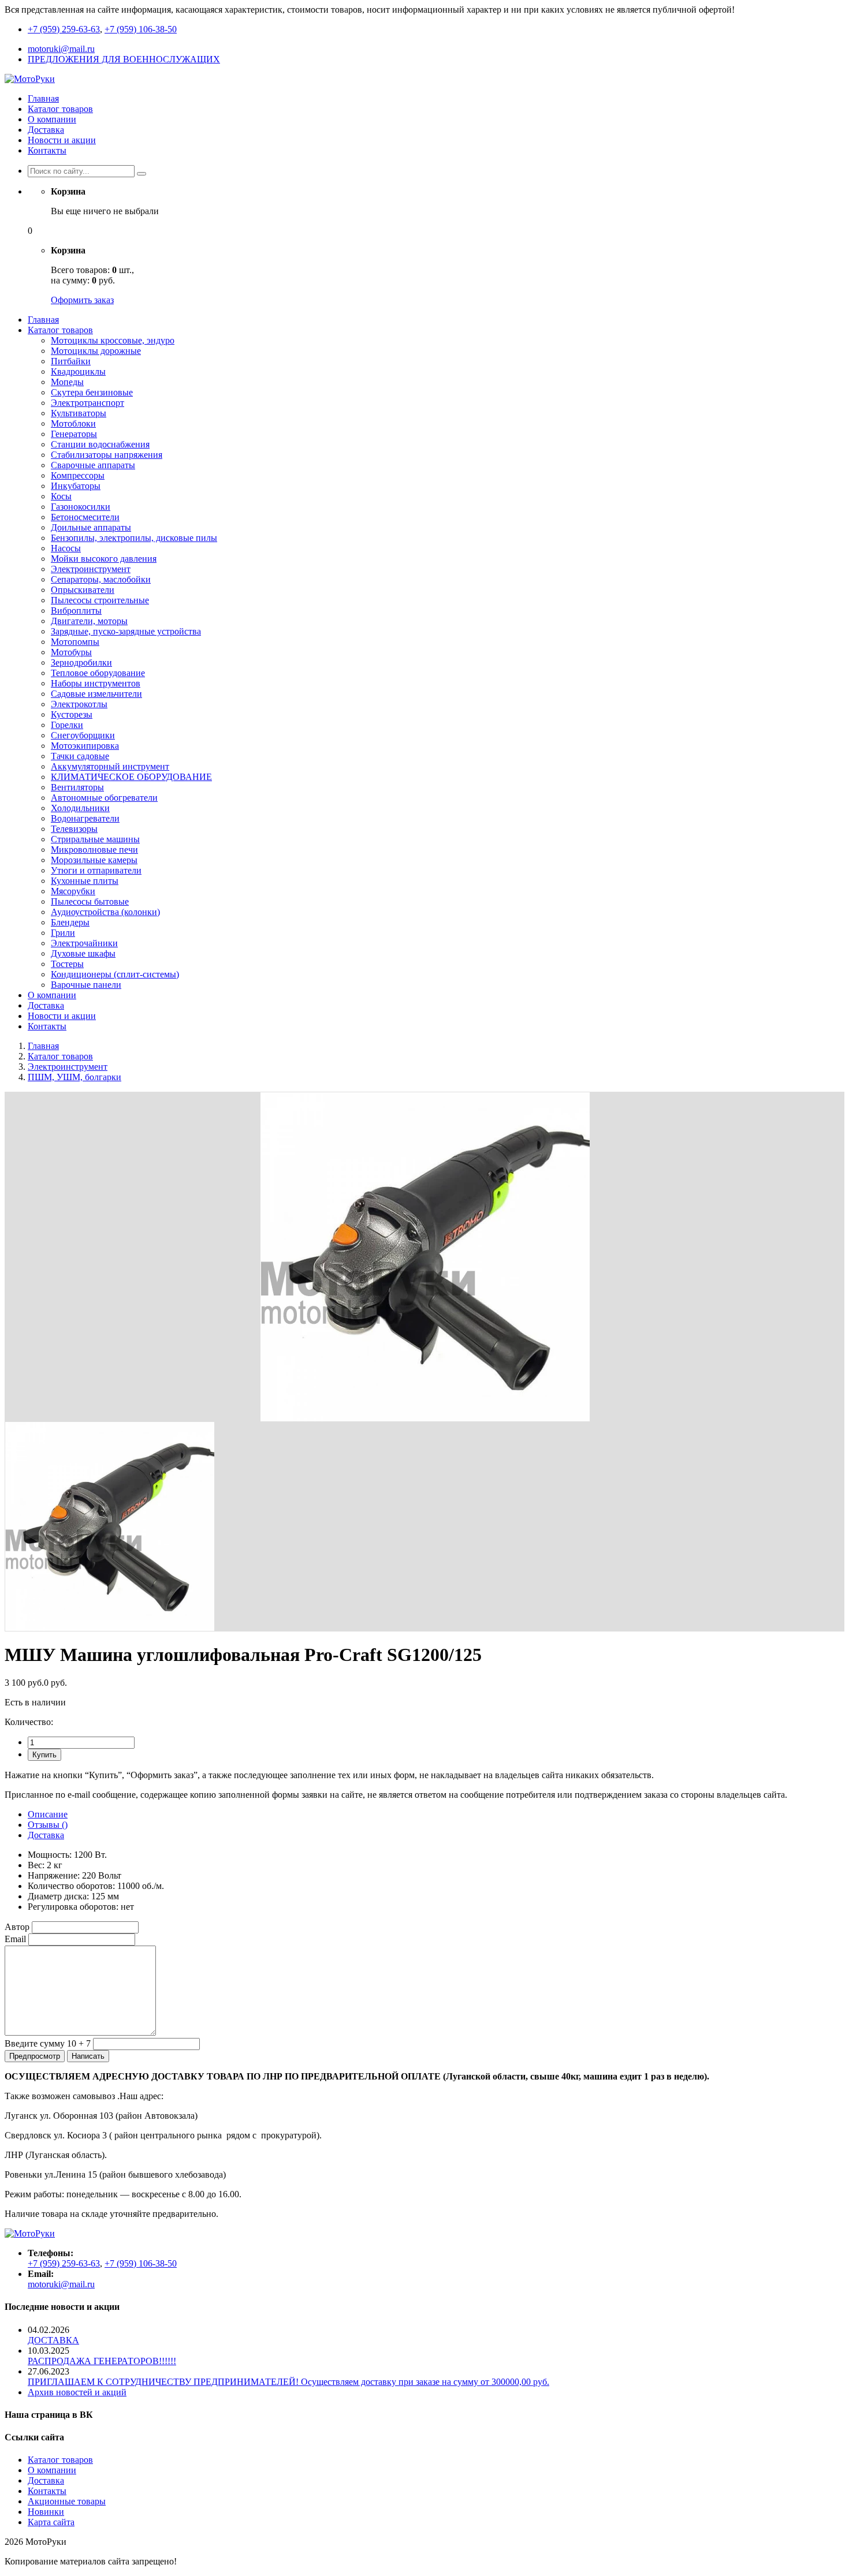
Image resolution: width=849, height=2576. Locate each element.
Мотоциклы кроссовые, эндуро (113, 340)
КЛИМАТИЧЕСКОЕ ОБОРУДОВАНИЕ (131, 777)
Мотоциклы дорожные (96, 351)
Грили (63, 933)
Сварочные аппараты (93, 465)
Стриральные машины (95, 839)
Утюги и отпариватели (96, 870)
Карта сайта (51, 2522)
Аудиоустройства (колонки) (105, 912)
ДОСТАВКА (53, 2340)
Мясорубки (73, 891)
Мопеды (67, 382)
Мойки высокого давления (104, 559)
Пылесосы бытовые (90, 901)
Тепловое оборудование (98, 673)
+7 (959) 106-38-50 (141, 29)
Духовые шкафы (83, 953)
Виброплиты (76, 611)
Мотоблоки (73, 423)
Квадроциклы (78, 372)
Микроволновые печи (94, 850)
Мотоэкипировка (85, 746)
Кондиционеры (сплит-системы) (115, 974)
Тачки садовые (80, 756)
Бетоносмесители (85, 517)
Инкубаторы (76, 486)
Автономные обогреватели (104, 798)
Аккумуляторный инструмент (110, 766)
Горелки (67, 725)
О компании (52, 119)
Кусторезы (72, 714)
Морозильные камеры (94, 860)
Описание (48, 1814)
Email (15, 1939)
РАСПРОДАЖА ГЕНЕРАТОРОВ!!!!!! (102, 2361)
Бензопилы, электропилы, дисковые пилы (134, 538)
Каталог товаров (60, 109)
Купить (44, 1755)
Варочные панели (86, 985)
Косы (61, 496)
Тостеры (67, 964)
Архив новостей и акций (77, 2392)
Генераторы (74, 434)
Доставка (46, 130)
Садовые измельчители (96, 694)
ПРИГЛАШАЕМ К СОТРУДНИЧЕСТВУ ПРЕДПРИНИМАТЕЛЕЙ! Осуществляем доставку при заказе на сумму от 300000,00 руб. (288, 2382)
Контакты (47, 150)
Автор (17, 1927)
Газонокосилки (81, 507)
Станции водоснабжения (100, 444)
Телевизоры (74, 829)
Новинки (46, 2512)
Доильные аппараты (91, 527)
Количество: (29, 1722)
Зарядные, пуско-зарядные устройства (126, 631)
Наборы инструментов (96, 683)
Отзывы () (48, 1825)
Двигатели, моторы (89, 621)
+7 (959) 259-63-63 (64, 29)
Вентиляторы (77, 787)
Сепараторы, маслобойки (101, 579)
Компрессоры (78, 475)
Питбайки (71, 361)
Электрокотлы (79, 704)
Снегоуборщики (83, 735)
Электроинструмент (91, 569)
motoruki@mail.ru (61, 49)
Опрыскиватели (83, 590)
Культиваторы (79, 413)
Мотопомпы (75, 642)
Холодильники (80, 808)
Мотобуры (71, 652)
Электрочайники (84, 943)
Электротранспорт (87, 403)
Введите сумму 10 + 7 (48, 2043)
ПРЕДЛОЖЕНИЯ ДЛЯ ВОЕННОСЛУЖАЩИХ (124, 59)
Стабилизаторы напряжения (107, 455)
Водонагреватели (85, 818)
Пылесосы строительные (100, 600)
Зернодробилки (81, 662)
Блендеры (70, 922)
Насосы (66, 548)
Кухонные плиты (85, 881)
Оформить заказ (82, 300)
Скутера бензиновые (92, 392)
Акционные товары (67, 2501)
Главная (43, 98)
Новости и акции (62, 140)
